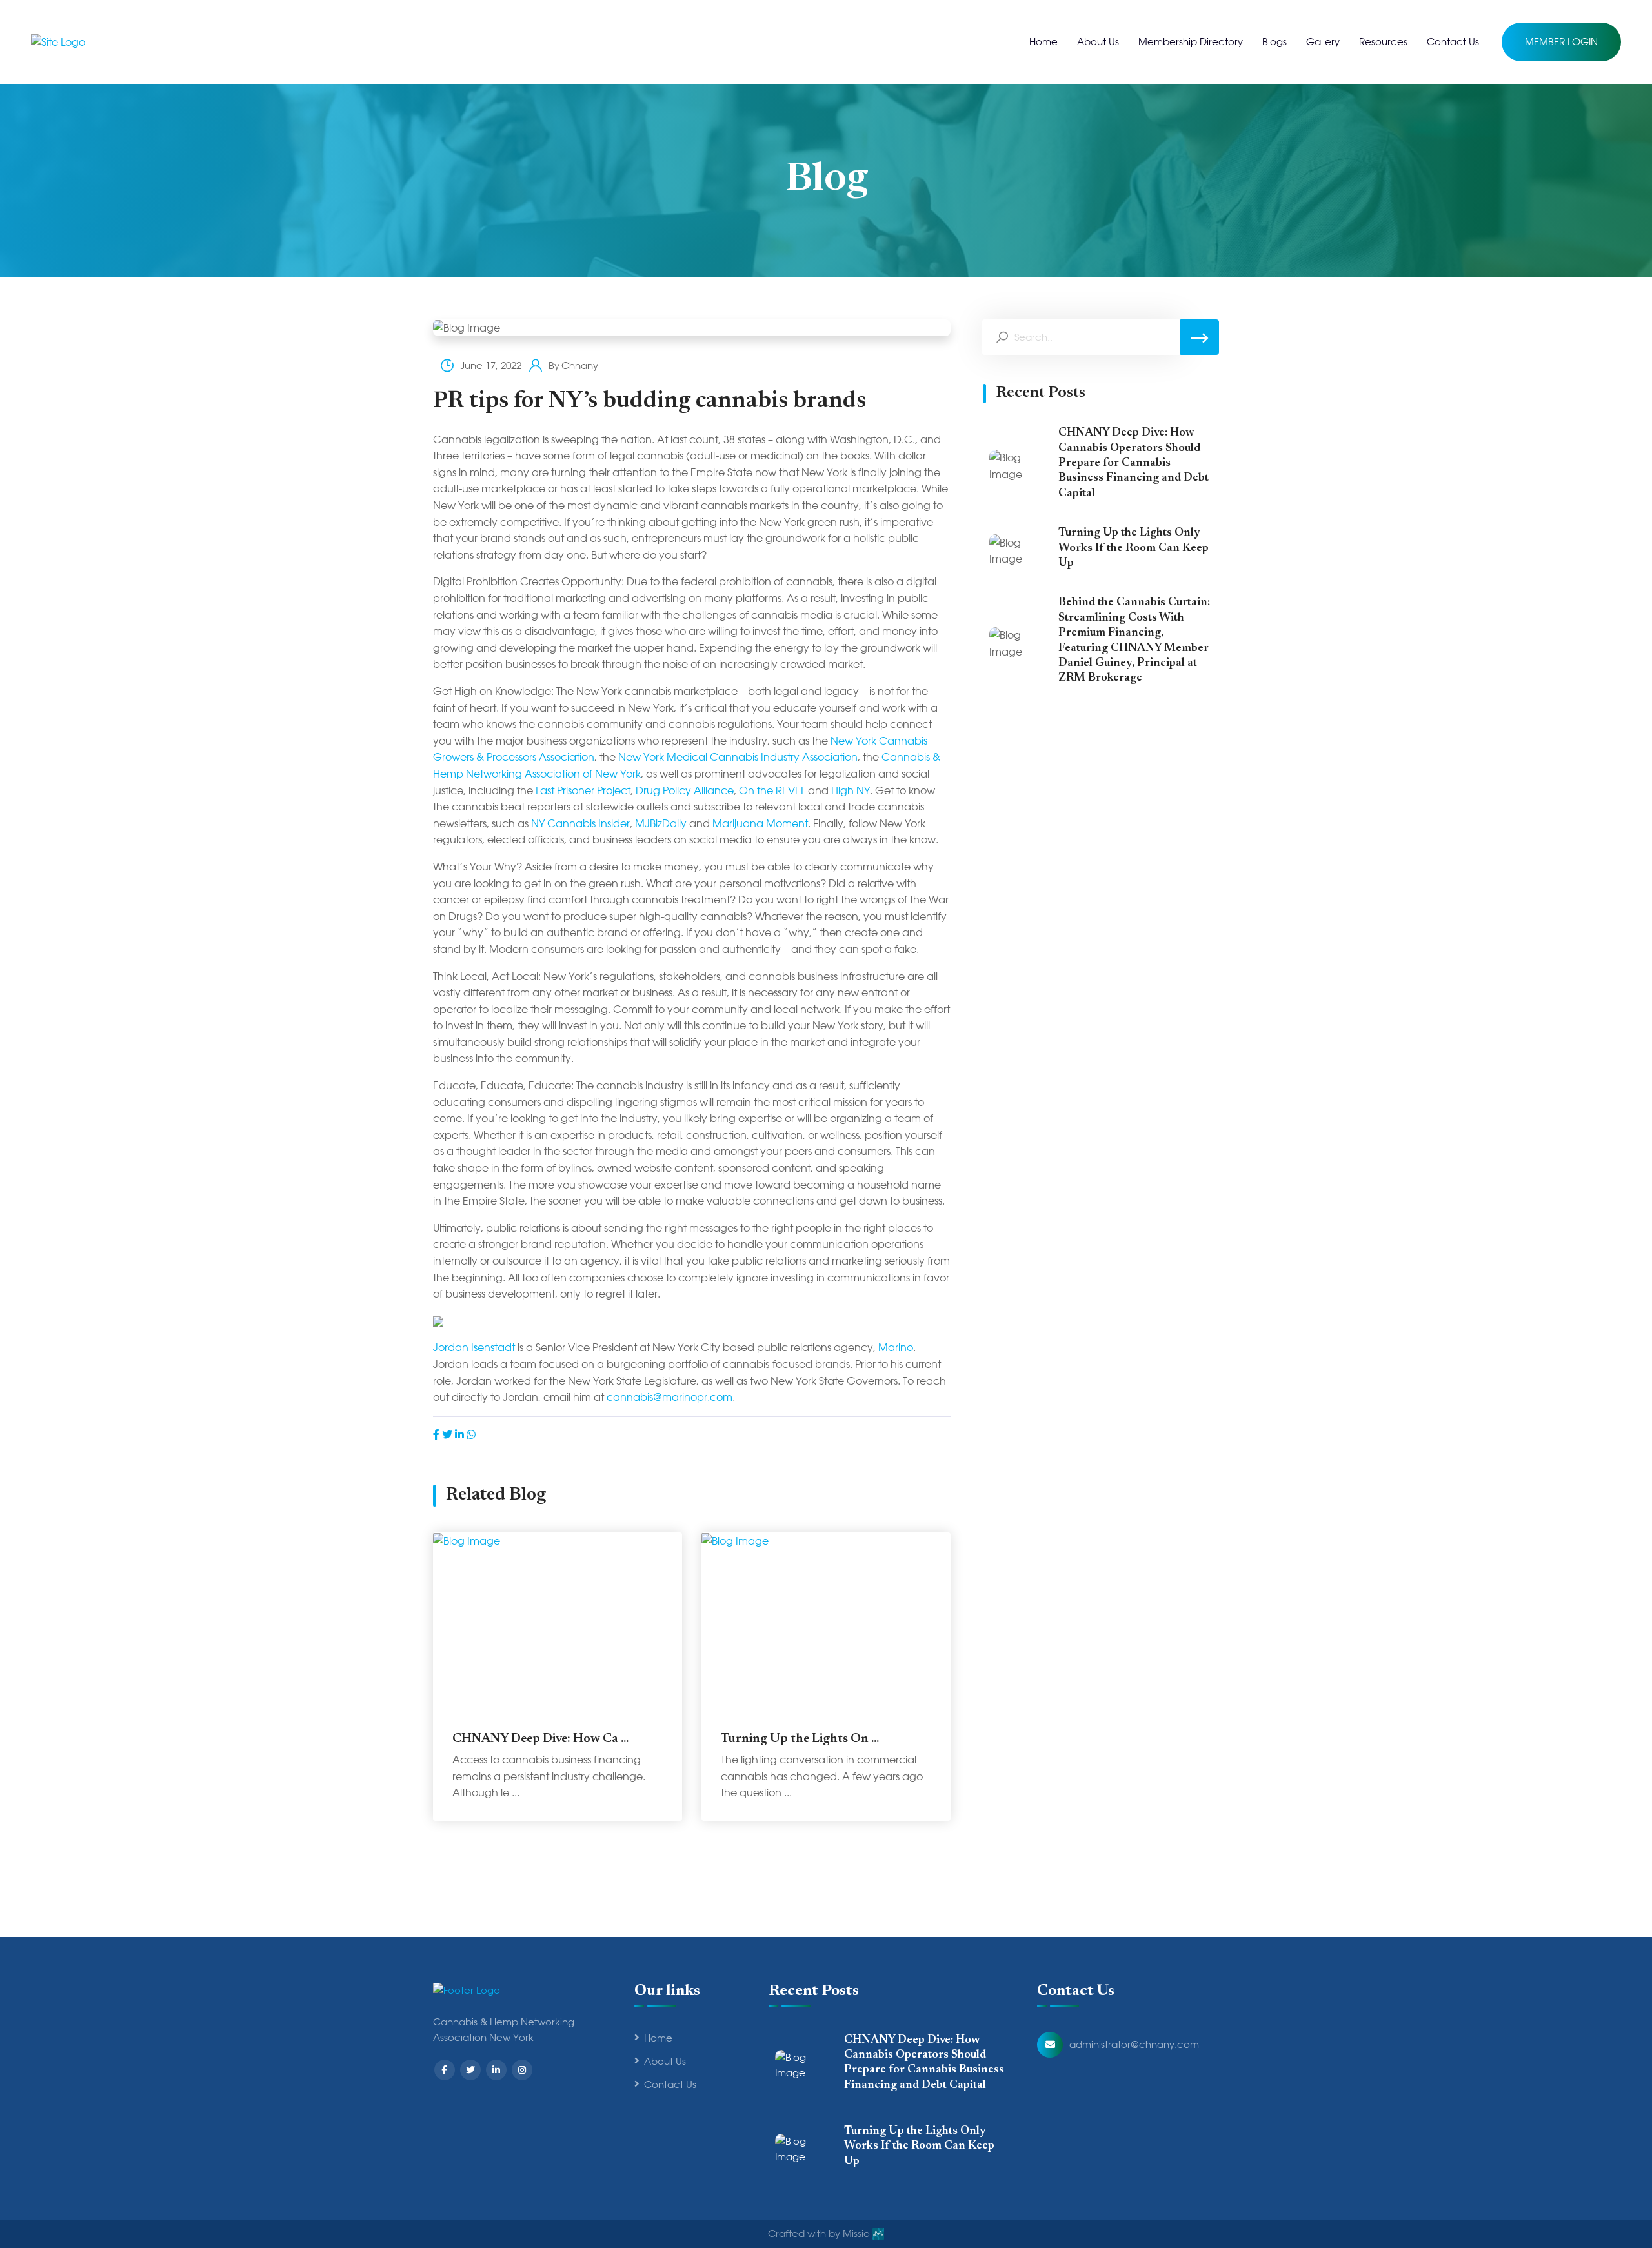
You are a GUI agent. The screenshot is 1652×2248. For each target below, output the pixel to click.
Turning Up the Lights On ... (800, 1739)
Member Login (1561, 42)
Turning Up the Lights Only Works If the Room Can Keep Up (1133, 548)
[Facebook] (436, 1435)
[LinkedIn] (459, 1435)
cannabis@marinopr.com (670, 1397)
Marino (896, 1348)
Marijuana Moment (760, 824)
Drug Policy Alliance (685, 791)
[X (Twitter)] (447, 1435)
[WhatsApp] (471, 1435)
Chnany (580, 366)
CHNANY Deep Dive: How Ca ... (540, 1739)
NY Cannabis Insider (580, 824)
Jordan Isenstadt (474, 1348)
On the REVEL (772, 791)
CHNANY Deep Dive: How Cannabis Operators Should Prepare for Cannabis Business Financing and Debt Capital (1133, 463)
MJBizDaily (661, 824)
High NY (851, 791)
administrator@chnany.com (1134, 2045)
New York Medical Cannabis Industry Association (738, 757)
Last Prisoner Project (583, 791)
